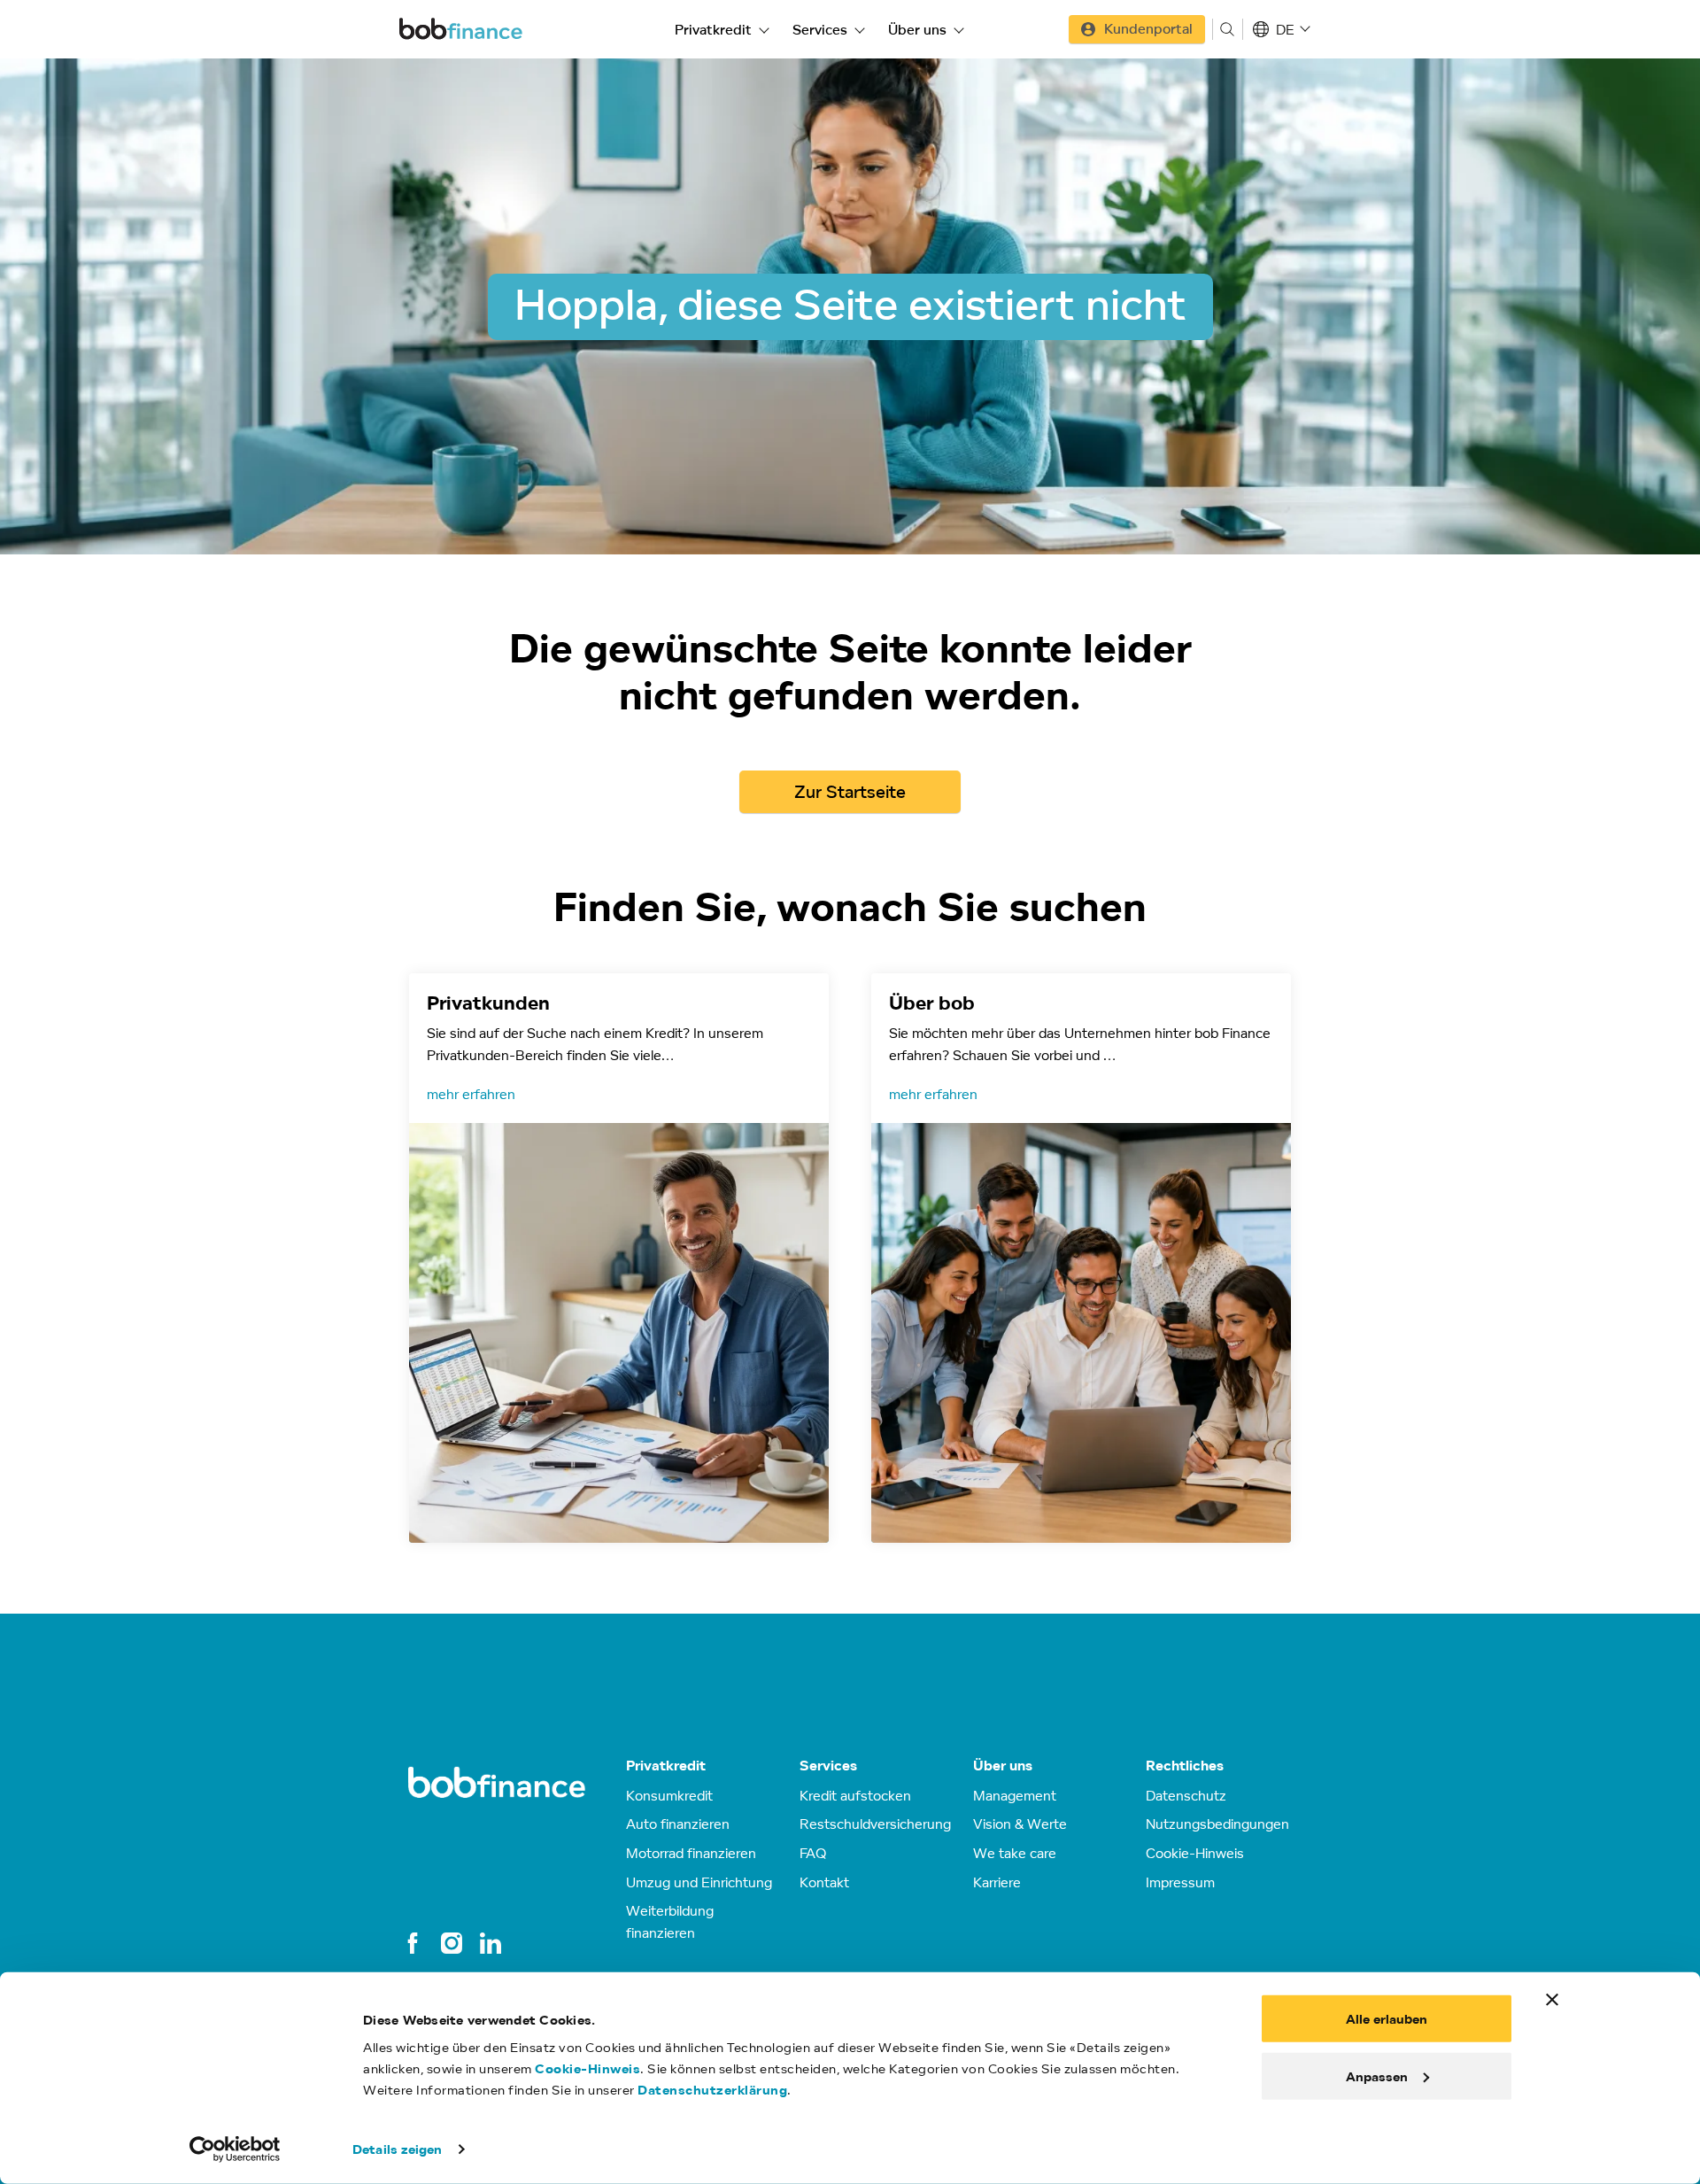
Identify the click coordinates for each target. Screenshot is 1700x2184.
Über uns (917, 29)
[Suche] (1227, 29)
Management (1015, 1795)
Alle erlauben (1387, 2019)
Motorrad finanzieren (691, 1853)
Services (820, 29)
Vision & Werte (1020, 1824)
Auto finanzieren (678, 1824)
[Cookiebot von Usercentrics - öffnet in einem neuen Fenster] (235, 2149)
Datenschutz (1186, 1795)
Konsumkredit (669, 1795)
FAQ (813, 1853)
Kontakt (824, 1882)
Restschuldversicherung (875, 1824)
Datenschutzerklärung (712, 2090)
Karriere (997, 1882)
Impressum (1180, 1882)
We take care (1015, 1853)
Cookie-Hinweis (587, 2068)
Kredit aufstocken (855, 1795)
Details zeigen (397, 2149)
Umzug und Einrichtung (699, 1882)
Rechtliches (1185, 1766)
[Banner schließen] (1552, 2000)
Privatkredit (713, 29)
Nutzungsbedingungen (1217, 1824)
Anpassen (1377, 2076)
